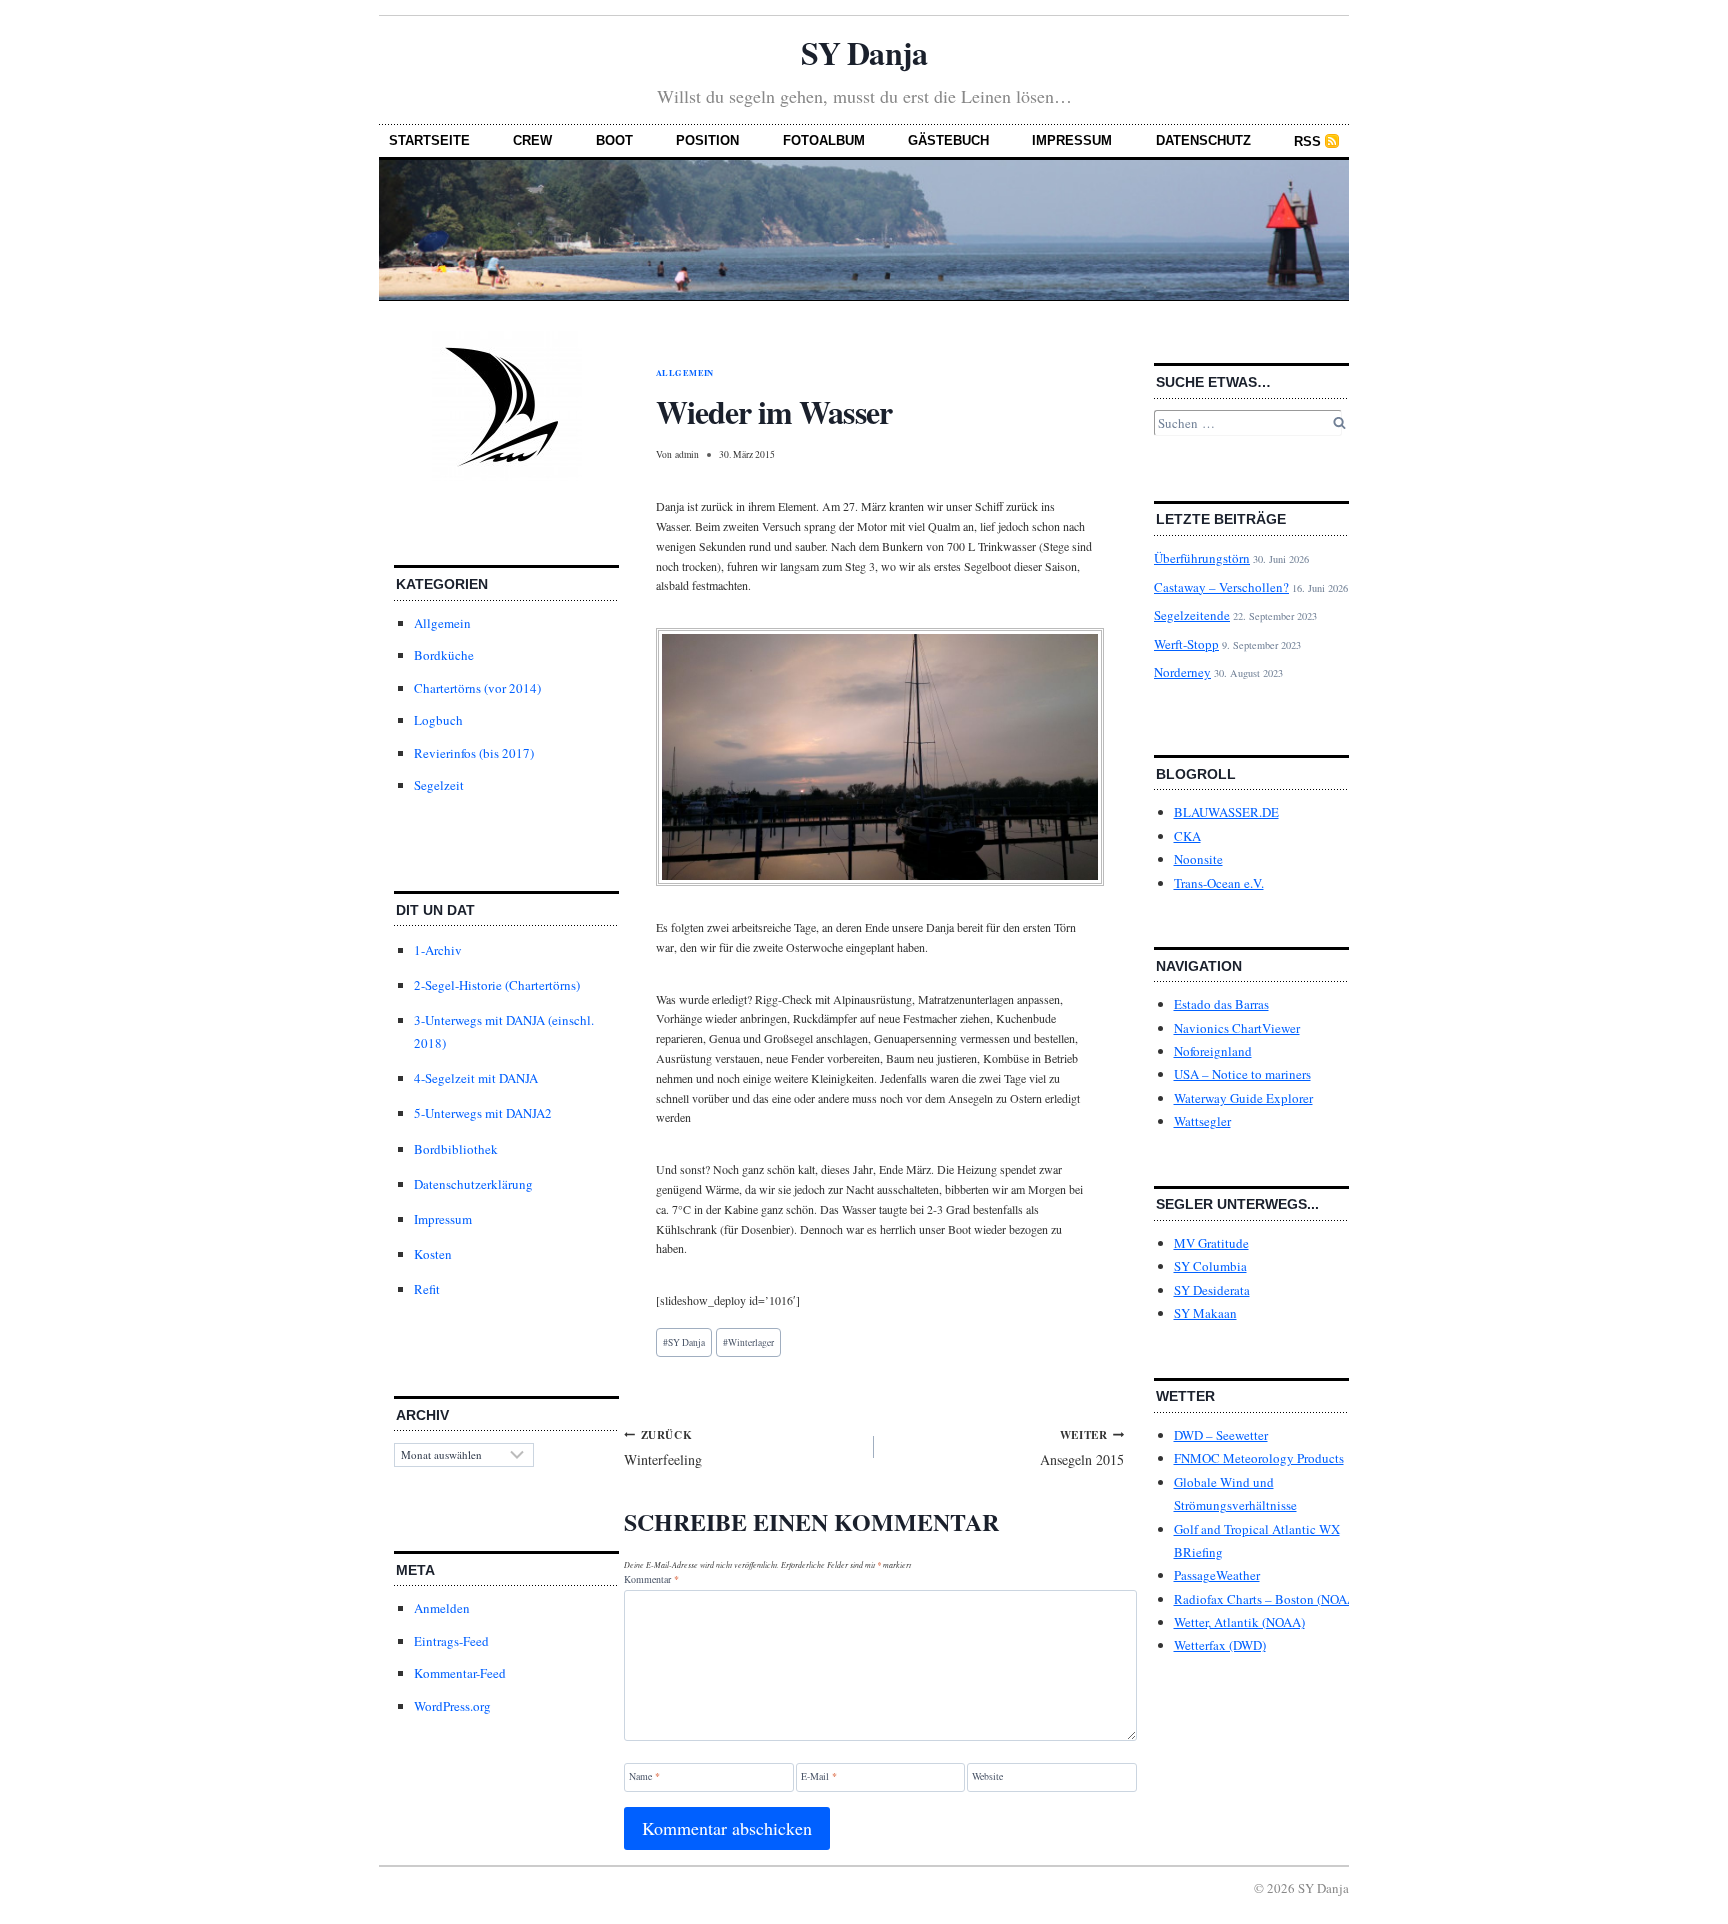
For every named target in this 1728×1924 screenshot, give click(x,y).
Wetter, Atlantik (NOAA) (1239, 1622)
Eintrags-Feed (451, 1641)
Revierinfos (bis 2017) (474, 753)
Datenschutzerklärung (473, 1184)
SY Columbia (1210, 1266)
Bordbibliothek (456, 1149)
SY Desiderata (1212, 1290)
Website (987, 1776)
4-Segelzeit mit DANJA (476, 1078)
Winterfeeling (663, 1447)
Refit (427, 1289)
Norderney (1182, 672)
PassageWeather (1217, 1575)
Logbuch (438, 720)
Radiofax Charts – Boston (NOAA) (1267, 1599)
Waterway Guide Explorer (1243, 1098)
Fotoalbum (824, 140)
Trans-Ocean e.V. (1219, 883)
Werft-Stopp (1186, 644)
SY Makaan (1205, 1313)
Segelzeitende (1192, 615)
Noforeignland (1213, 1051)
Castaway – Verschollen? (1221, 587)
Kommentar (651, 1579)
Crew (532, 140)
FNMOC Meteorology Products (1259, 1458)
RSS (1307, 141)
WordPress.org (452, 1706)
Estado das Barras (1221, 1004)
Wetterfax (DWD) (1220, 1645)
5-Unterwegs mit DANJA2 (483, 1113)
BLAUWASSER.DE (1226, 812)
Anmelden (442, 1608)
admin (687, 454)
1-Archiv (438, 950)
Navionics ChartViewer (1237, 1028)
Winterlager (748, 1342)
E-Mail (819, 1776)
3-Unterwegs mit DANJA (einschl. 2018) (504, 1031)
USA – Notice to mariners (1242, 1074)
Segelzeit (439, 785)
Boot (614, 140)
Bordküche (444, 655)
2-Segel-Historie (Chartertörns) (497, 985)
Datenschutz (1203, 140)
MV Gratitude (1211, 1243)
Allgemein (442, 623)
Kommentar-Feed (460, 1673)
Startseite (429, 140)
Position (707, 140)
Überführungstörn (1202, 558)
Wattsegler (1202, 1121)
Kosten (433, 1254)
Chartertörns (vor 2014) (477, 688)
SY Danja (863, 52)
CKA (1187, 836)
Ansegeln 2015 (1082, 1447)
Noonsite (1198, 859)
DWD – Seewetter (1221, 1435)
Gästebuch (948, 140)
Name (644, 1776)
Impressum (1072, 140)
